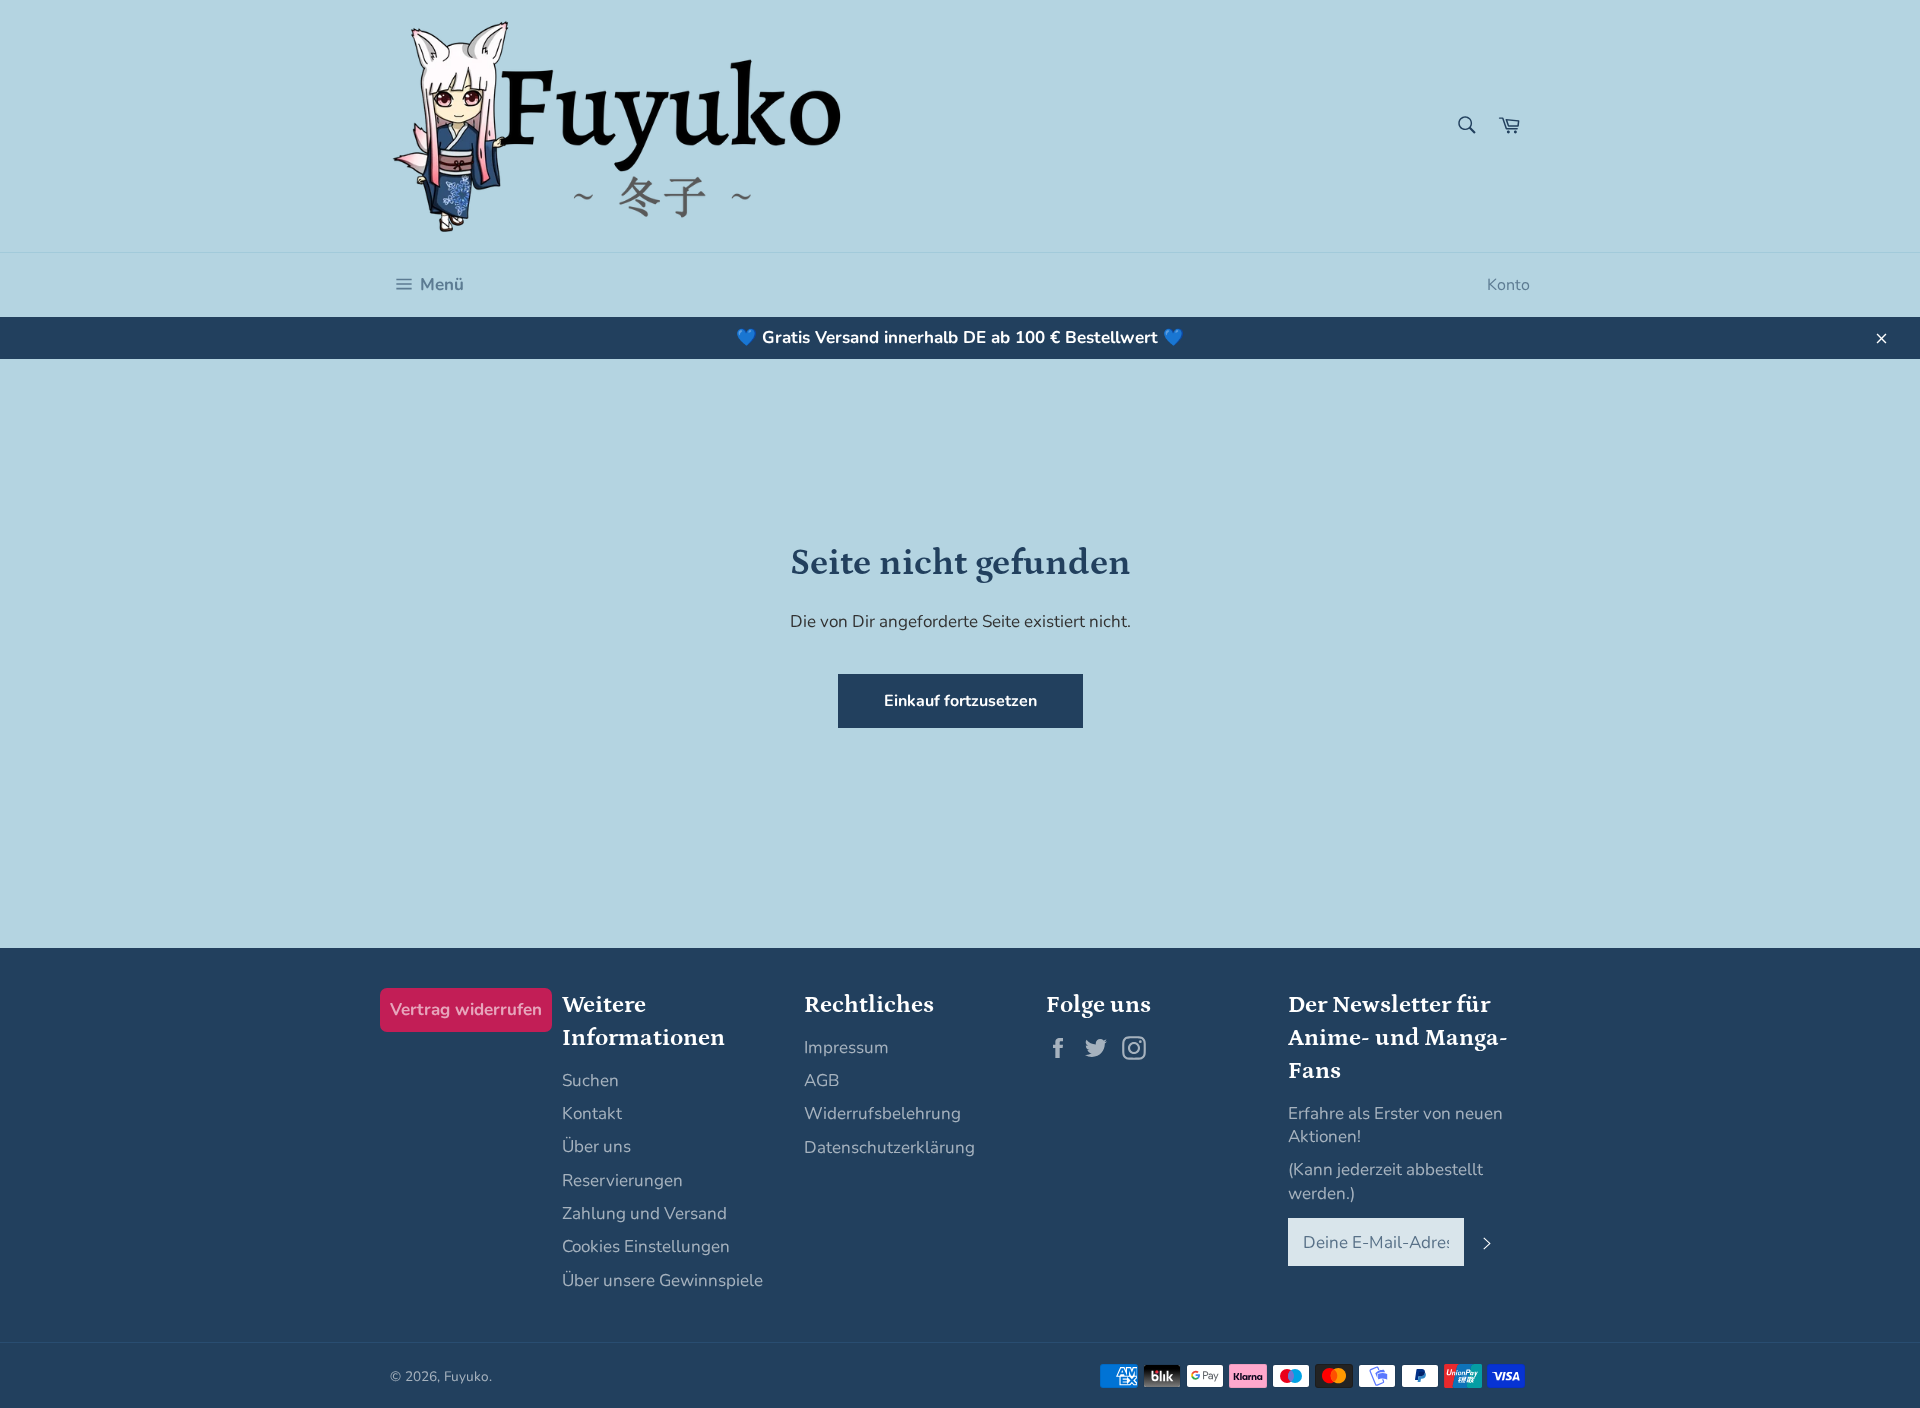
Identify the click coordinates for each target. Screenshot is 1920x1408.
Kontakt (592, 1113)
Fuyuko (466, 1376)
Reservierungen (622, 1180)
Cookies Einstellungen (646, 1246)
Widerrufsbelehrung (882, 1113)
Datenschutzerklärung (889, 1147)
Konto (1508, 285)
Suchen (590, 1080)
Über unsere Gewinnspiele (662, 1280)
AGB (821, 1080)
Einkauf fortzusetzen (960, 701)
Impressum (846, 1047)
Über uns (596, 1146)
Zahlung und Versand (644, 1213)
